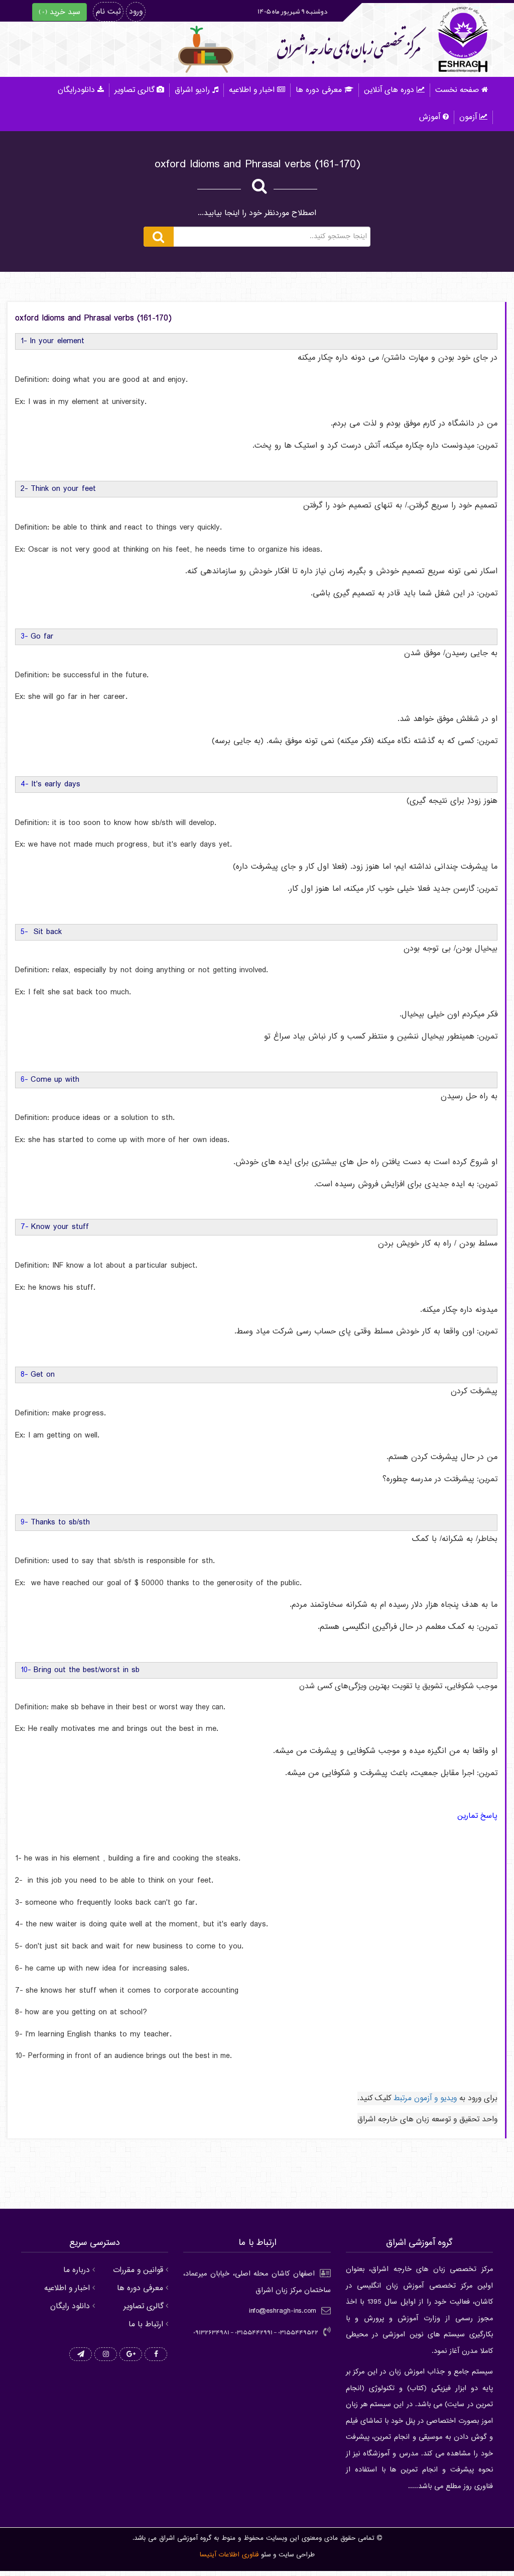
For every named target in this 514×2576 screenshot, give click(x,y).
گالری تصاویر (134, 90)
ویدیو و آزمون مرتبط (425, 2098)
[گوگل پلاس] (131, 2355)
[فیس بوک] (156, 2355)
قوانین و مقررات (138, 2270)
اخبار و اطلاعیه (252, 90)
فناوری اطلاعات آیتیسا (229, 2555)
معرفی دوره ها (319, 90)
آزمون (468, 117)
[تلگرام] (81, 2355)
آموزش (430, 117)
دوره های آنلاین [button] (389, 90)
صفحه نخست (457, 90)
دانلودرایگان (76, 90)
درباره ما (77, 2270)
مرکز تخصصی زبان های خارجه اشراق (349, 48)
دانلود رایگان (70, 2306)
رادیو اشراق (192, 90)
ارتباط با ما (146, 2325)
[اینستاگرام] (106, 2355)
